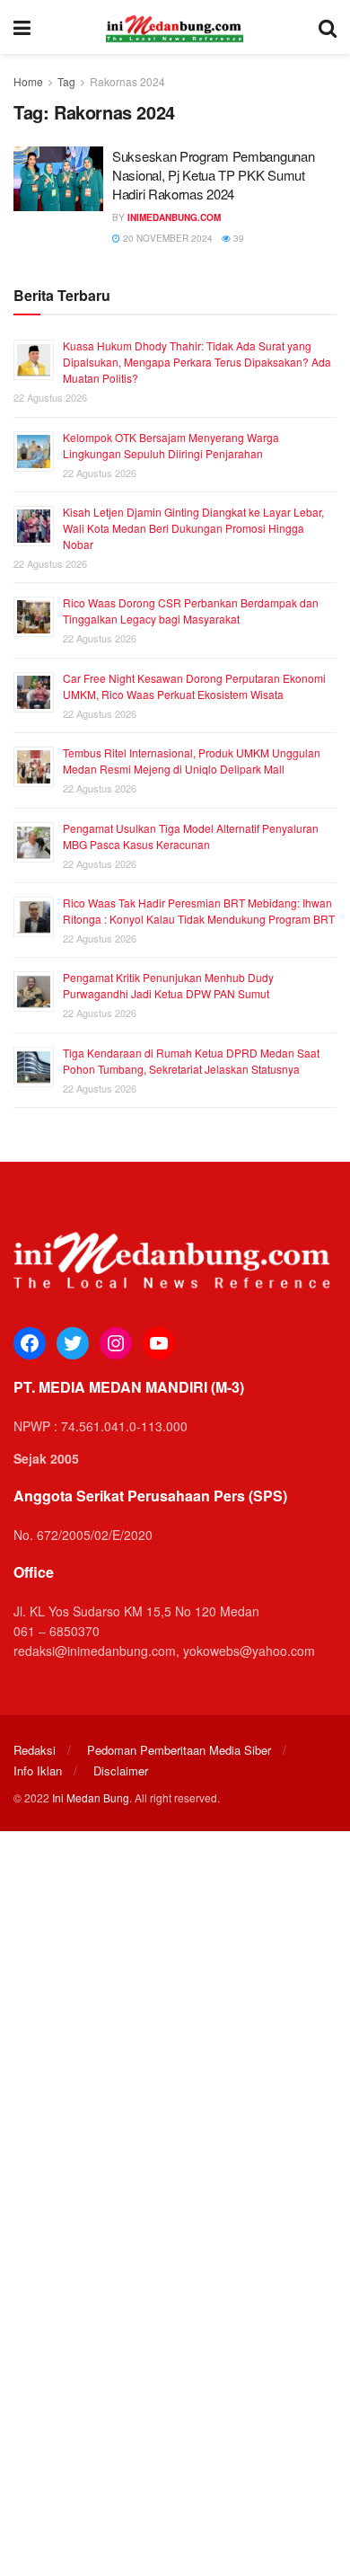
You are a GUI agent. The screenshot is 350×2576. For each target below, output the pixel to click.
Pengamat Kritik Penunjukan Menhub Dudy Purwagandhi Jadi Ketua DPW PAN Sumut (168, 985)
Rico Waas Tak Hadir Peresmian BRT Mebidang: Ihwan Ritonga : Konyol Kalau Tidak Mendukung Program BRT (199, 911)
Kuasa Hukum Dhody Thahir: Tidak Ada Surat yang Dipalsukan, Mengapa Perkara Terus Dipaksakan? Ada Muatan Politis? (197, 362)
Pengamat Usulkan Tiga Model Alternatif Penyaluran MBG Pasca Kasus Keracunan (191, 836)
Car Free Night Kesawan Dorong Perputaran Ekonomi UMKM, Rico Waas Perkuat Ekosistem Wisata (194, 686)
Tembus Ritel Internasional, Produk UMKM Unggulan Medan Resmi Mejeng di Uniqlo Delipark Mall (192, 761)
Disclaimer (121, 1770)
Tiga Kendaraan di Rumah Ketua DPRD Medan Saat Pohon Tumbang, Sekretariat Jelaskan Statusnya (191, 1061)
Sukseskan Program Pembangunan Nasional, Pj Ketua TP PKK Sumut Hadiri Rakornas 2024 (213, 175)
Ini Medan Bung (91, 1797)
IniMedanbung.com (174, 217)
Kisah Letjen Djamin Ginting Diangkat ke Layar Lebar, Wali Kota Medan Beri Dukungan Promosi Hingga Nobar (193, 528)
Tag (66, 81)
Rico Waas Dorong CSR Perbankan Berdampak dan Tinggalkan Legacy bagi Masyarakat (191, 611)
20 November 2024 (166, 238)
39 (237, 238)
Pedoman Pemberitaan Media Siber (179, 1750)
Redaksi (35, 1750)
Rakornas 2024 (127, 81)
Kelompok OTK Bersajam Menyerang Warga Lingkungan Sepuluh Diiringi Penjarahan (171, 445)
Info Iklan (38, 1770)
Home (28, 81)
